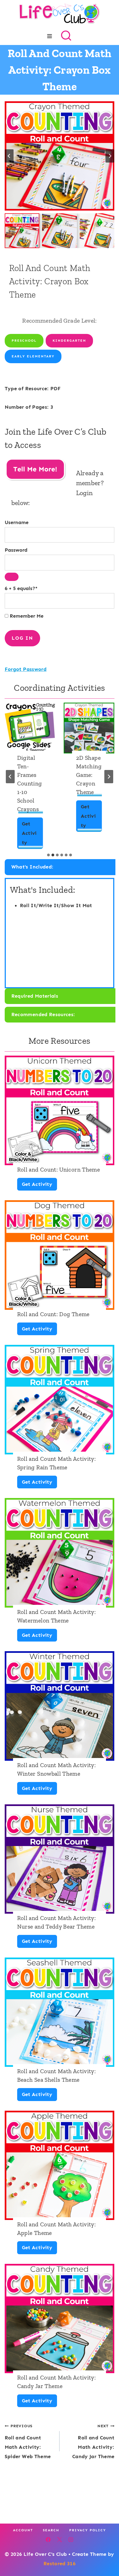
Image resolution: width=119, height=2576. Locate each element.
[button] (22, 231)
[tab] (48, 855)
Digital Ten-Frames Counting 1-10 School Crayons (30, 783)
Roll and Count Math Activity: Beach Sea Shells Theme (56, 2075)
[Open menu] (50, 36)
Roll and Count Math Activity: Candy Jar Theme (56, 2382)
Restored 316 (59, 2564)
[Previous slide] (10, 777)
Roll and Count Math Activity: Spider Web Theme (28, 2441)
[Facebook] (48, 2540)
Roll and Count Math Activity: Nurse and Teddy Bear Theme (56, 1922)
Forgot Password (26, 669)
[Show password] (12, 577)
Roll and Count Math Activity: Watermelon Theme (56, 1616)
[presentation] (30, 728)
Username (17, 522)
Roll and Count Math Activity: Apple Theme (56, 2229)
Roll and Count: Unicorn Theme (59, 1169)
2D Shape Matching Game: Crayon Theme (89, 775)
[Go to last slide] (9, 156)
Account (23, 2530)
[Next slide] (110, 156)
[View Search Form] (66, 36)
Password (16, 550)
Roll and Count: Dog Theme (53, 1314)
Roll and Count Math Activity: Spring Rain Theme (56, 1463)
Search (51, 2530)
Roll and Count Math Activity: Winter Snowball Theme (56, 1769)
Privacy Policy (88, 2530)
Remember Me (26, 616)
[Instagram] (71, 2540)
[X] (59, 2540)
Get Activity (29, 835)
